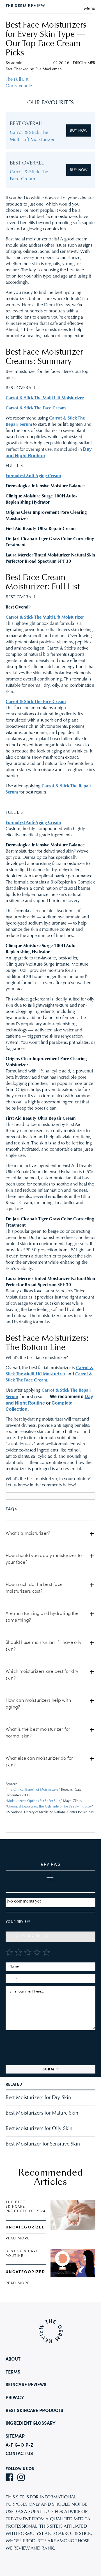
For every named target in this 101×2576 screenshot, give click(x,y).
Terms (13, 2372)
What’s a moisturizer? (28, 1534)
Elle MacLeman (49, 69)
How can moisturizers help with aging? (38, 1704)
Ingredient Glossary (31, 2424)
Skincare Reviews (26, 2385)
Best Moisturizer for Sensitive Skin (43, 2144)
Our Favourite (19, 86)
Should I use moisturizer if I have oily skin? (43, 1646)
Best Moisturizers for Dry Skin (38, 2098)
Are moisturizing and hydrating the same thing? (42, 1617)
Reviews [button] (51, 1865)
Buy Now (79, 131)
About (13, 2359)
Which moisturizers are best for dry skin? (42, 1675)
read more (18, 2239)
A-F (9, 2446)
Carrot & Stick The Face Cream (36, 408)
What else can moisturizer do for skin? (39, 1762)
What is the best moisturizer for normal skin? (38, 1733)
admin (17, 63)
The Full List (17, 80)
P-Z (29, 2446)
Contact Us (19, 2454)
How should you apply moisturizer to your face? (44, 1559)
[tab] (50, 1534)
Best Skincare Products (34, 2411)
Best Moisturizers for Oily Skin (39, 2129)
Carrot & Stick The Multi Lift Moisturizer (45, 398)
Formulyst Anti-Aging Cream (33, 476)
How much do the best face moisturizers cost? (34, 1588)
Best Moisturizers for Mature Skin (42, 2113)
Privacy (15, 2398)
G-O (19, 2446)
